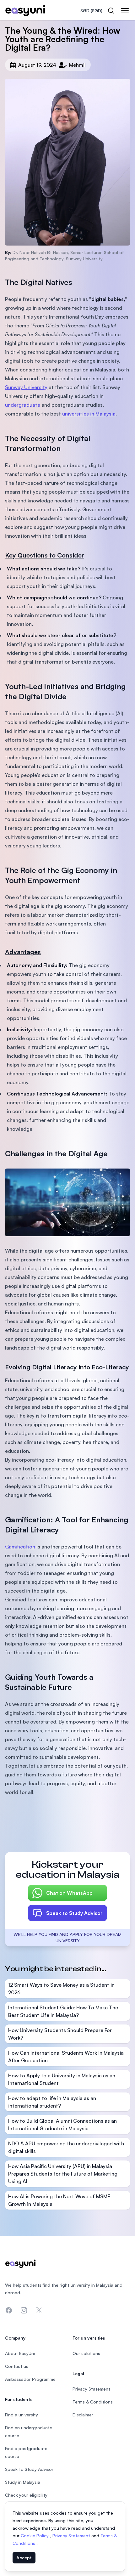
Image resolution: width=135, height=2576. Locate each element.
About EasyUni (20, 2353)
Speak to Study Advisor (74, 1913)
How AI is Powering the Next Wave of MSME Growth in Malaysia (59, 2200)
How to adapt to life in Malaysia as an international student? (52, 2102)
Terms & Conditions (93, 2402)
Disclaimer (83, 2415)
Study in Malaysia (23, 2482)
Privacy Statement (72, 2536)
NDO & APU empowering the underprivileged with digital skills (66, 2147)
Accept (24, 2558)
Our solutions (86, 2353)
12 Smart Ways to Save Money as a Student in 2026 (61, 1989)
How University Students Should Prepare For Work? (60, 2034)
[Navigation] (125, 11)
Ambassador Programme (30, 2379)
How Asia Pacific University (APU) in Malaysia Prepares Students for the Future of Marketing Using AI (63, 2174)
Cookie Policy (35, 2536)
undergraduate (23, 405)
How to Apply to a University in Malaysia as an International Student (62, 2079)
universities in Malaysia (89, 414)
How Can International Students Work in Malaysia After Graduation (66, 2057)
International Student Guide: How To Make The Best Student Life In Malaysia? (63, 2011)
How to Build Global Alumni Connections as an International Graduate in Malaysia (62, 2125)
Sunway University (26, 387)
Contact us (17, 2366)
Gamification (20, 1547)
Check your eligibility (26, 2495)
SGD (91, 11)
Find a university (22, 2415)
